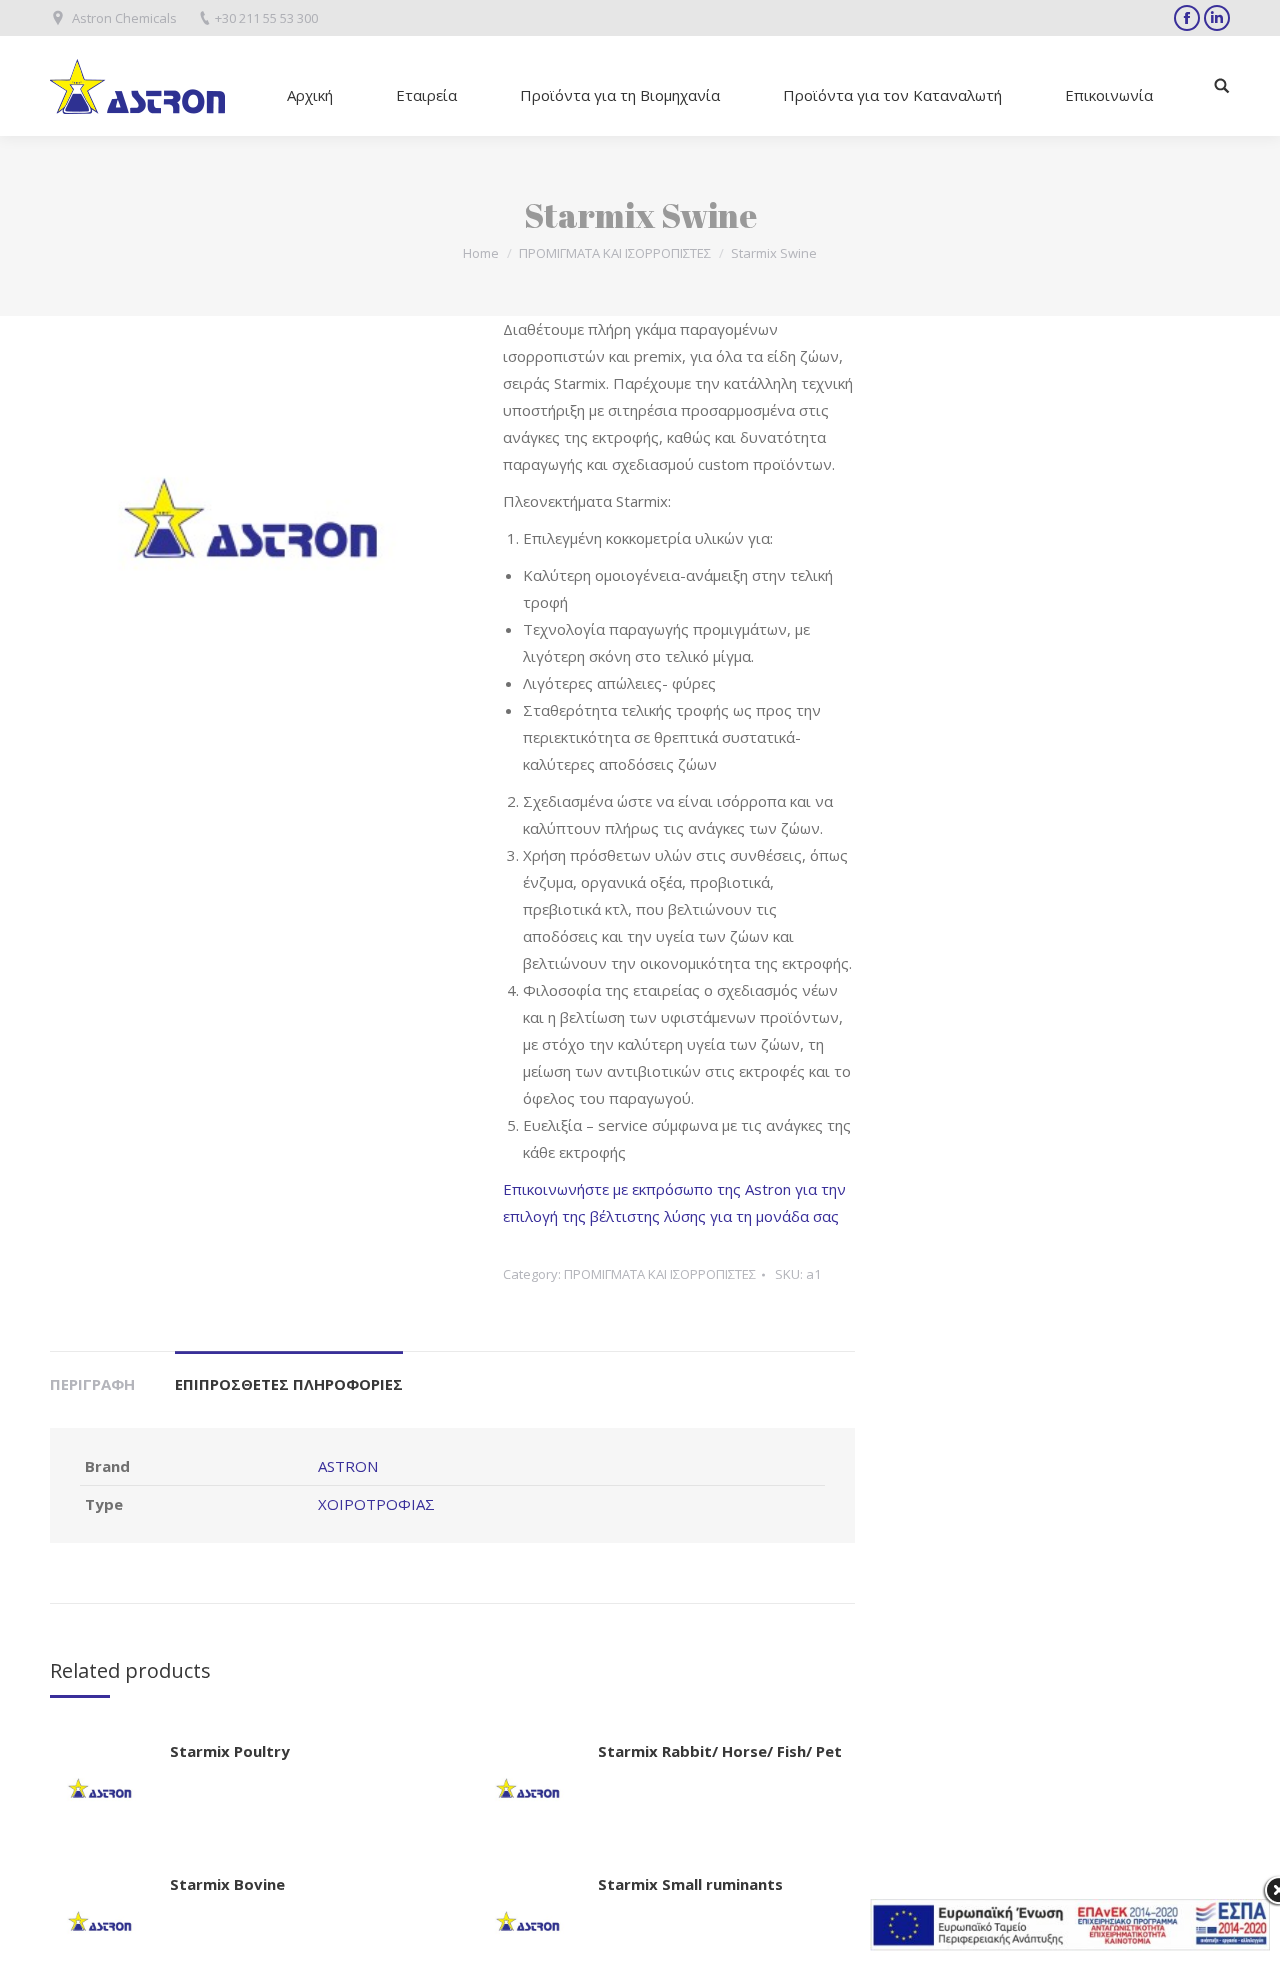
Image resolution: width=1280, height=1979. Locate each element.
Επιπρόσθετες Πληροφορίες (289, 1384)
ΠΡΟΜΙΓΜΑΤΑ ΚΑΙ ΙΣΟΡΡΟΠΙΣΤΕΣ (615, 253)
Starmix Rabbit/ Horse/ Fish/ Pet (720, 1751)
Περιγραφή (92, 1384)
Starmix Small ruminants (690, 1884)
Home (481, 253)
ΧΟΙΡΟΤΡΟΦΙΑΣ (376, 1504)
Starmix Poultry (230, 1751)
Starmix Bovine (227, 1884)
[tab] (92, 1374)
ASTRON (348, 1466)
